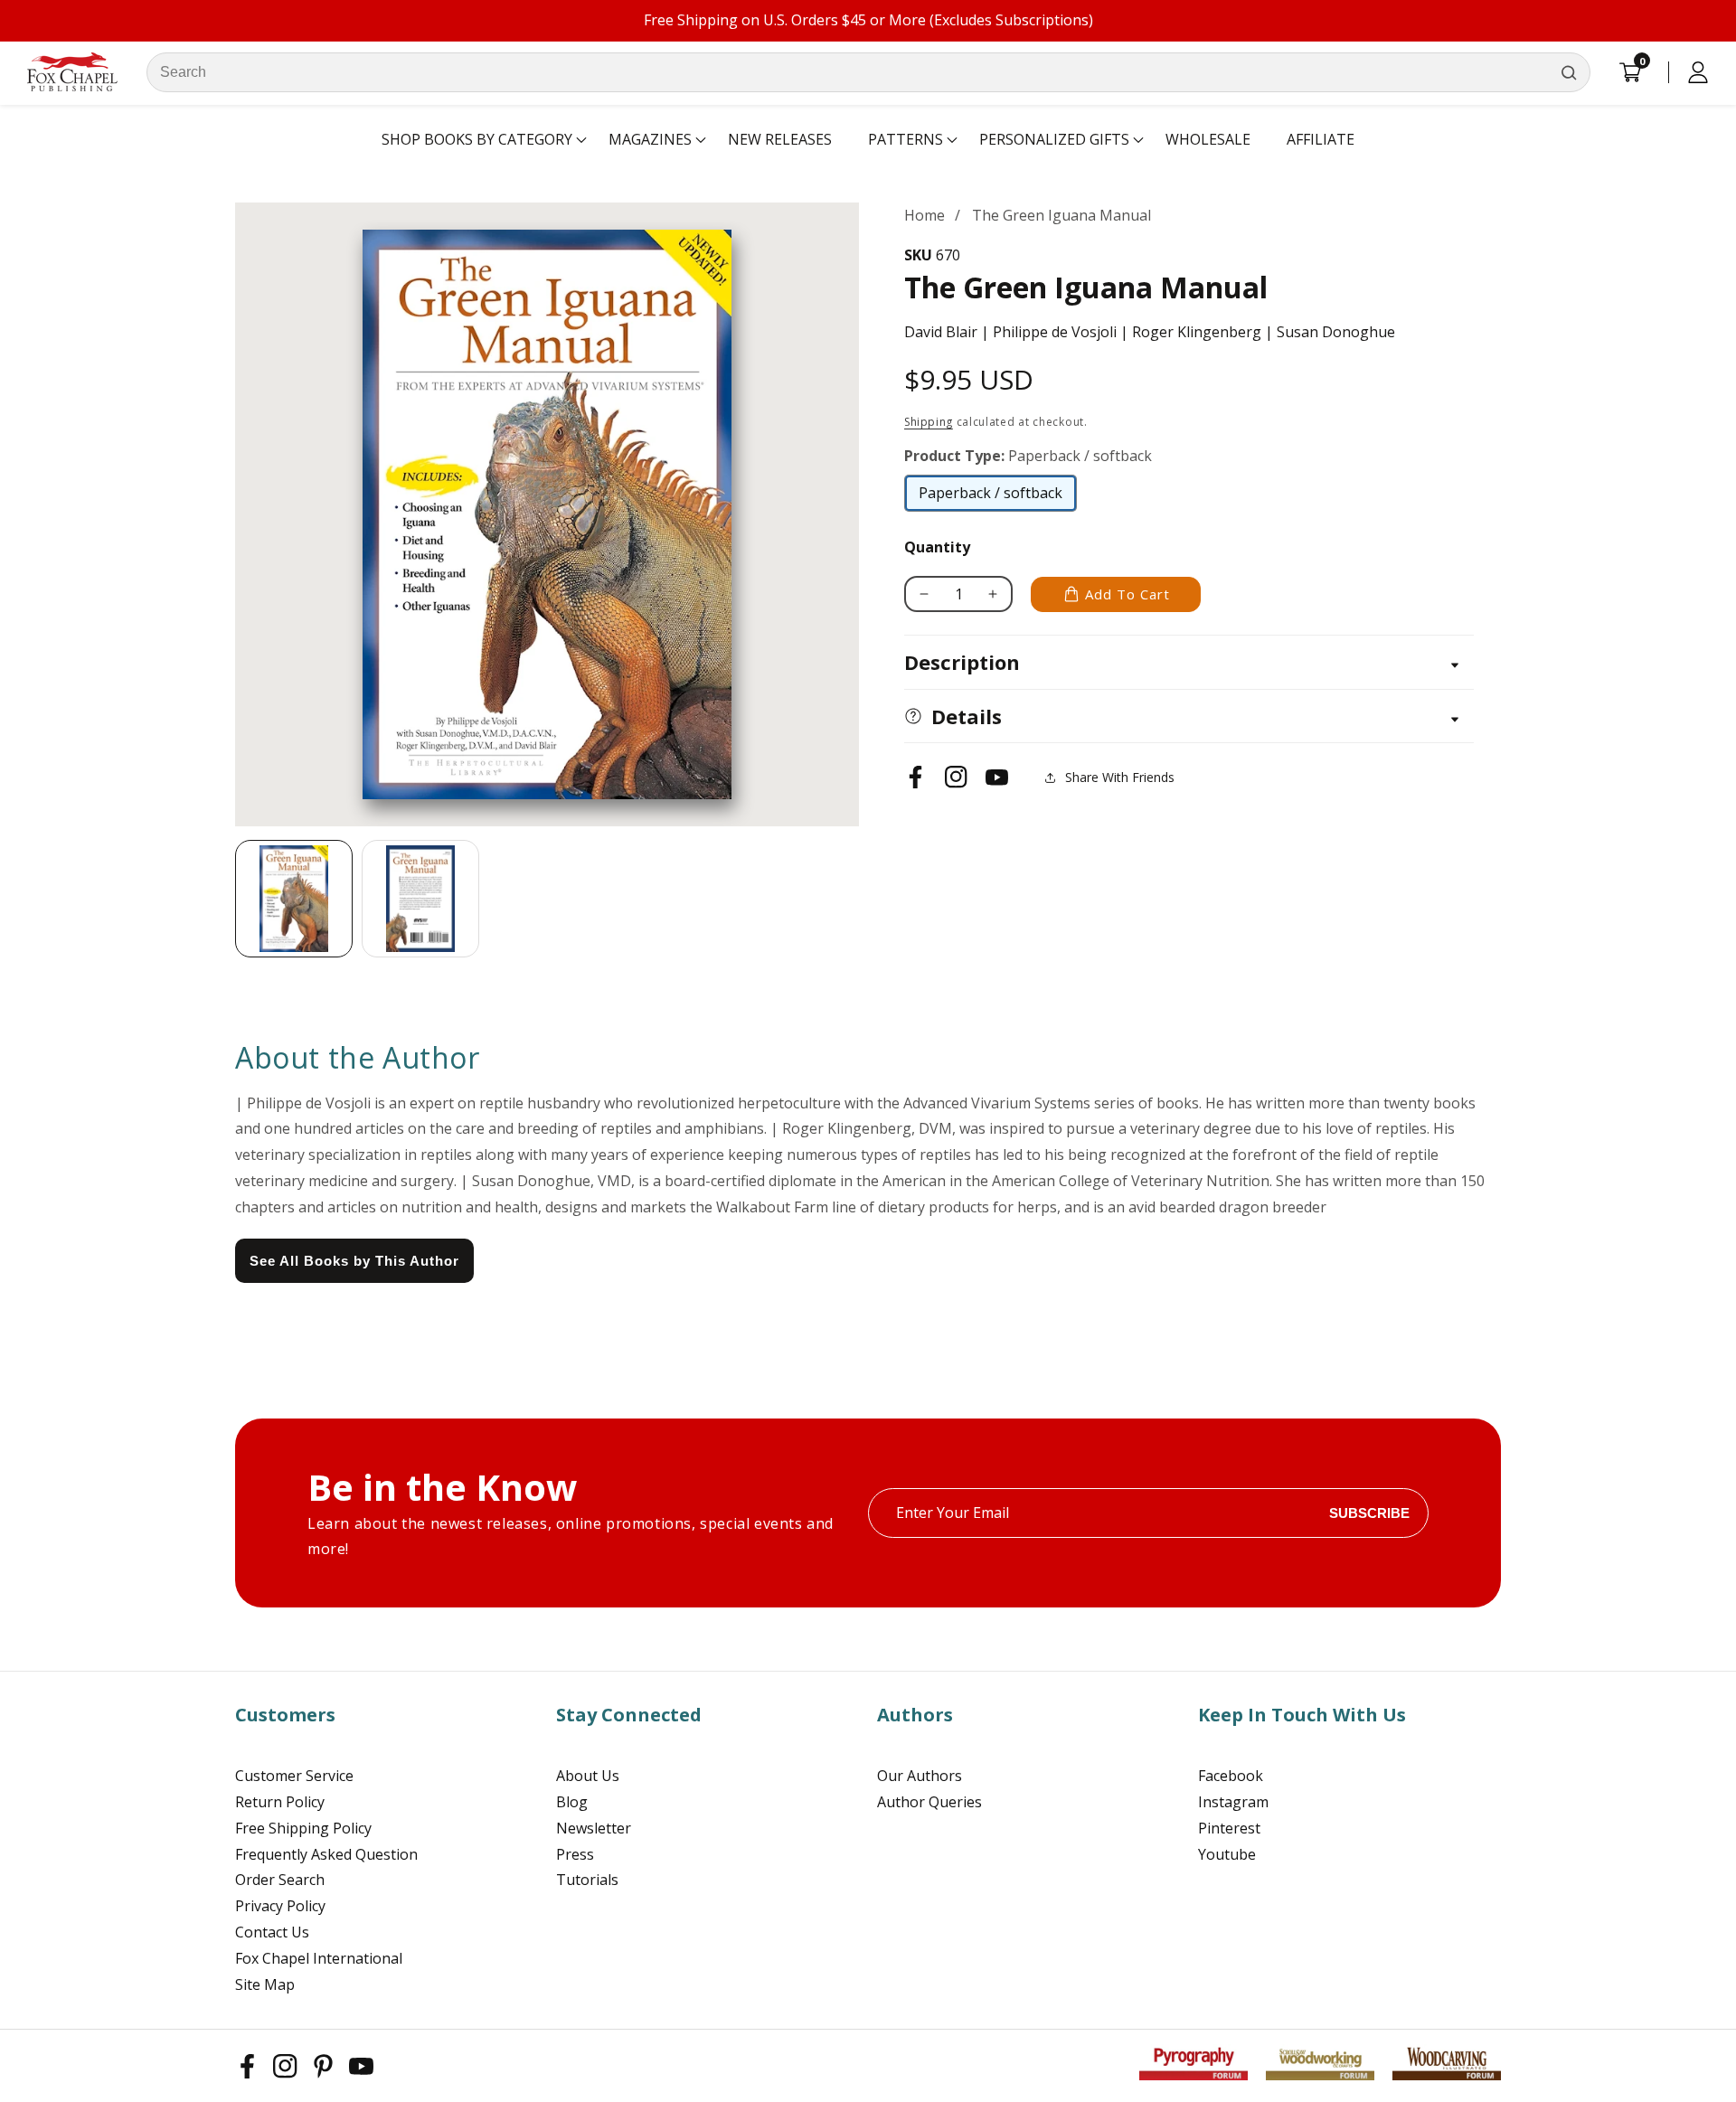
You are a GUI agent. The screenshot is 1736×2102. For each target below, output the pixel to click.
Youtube (1227, 1854)
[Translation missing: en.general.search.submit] (1569, 72)
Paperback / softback (991, 497)
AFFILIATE (1321, 139)
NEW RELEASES (780, 139)
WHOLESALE (1208, 139)
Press (575, 1854)
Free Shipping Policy (303, 1828)
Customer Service (294, 1776)
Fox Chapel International (319, 1958)
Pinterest (1229, 1828)
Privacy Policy (280, 1906)
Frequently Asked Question (326, 1854)
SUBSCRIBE (1369, 1513)
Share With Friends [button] (1120, 777)
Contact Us (272, 1932)
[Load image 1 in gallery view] (294, 899)
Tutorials (587, 1880)
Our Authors (920, 1776)
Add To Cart (1127, 594)
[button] (477, 140)
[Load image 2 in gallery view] (420, 899)
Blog (572, 1802)
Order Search (280, 1880)
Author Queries (929, 1802)
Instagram (1233, 1802)
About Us (588, 1776)
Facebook (1231, 1776)
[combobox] (868, 72)
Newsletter (594, 1828)
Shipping (929, 422)
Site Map (265, 1984)
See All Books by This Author (354, 1261)
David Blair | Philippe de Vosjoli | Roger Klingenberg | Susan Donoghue (1150, 332)
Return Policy (280, 1802)
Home (925, 215)
